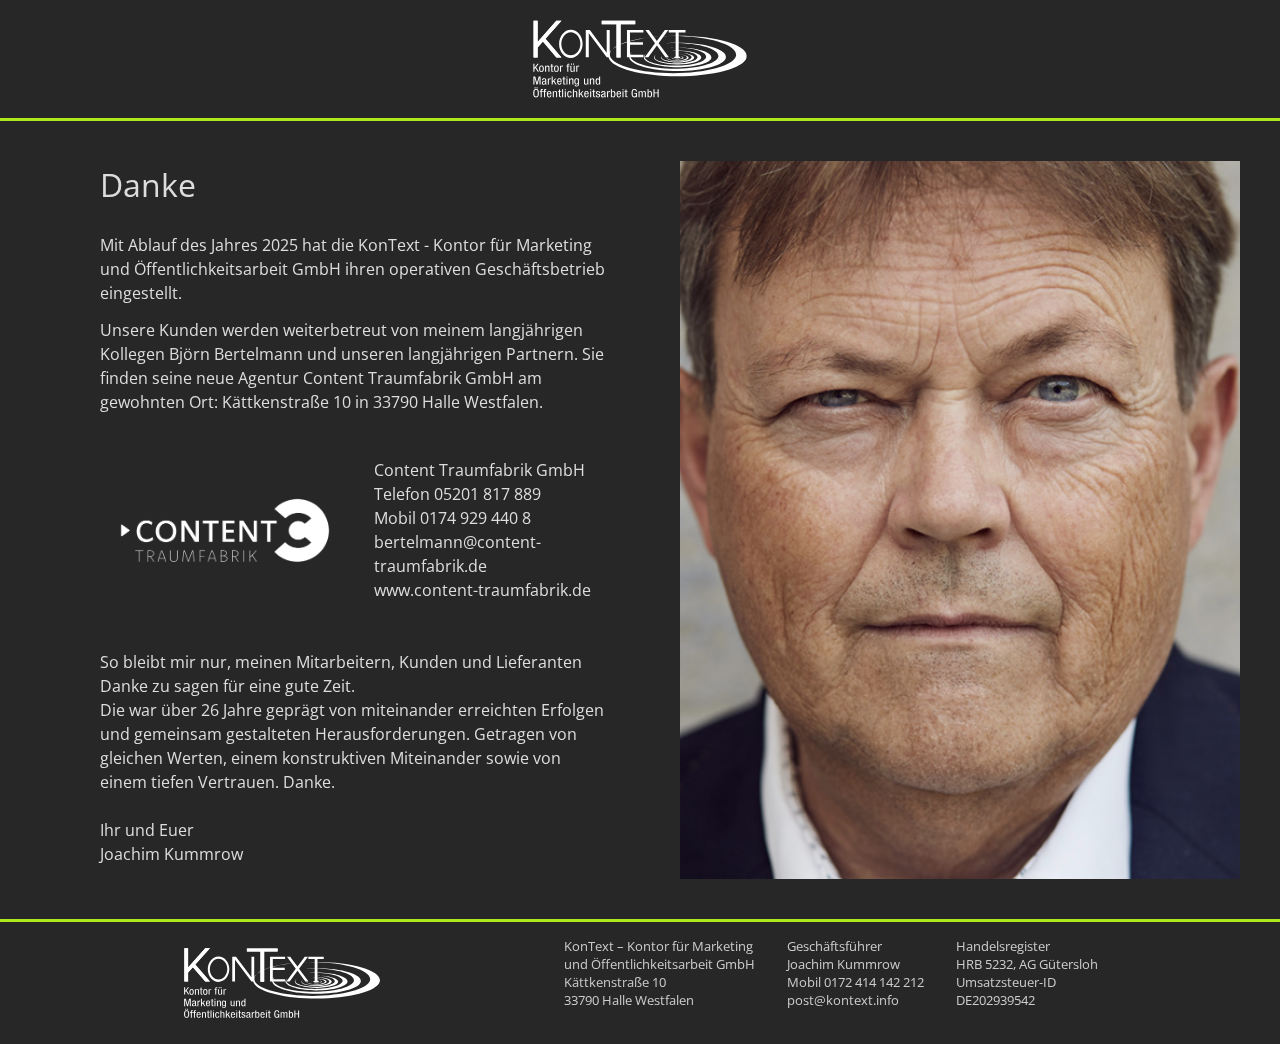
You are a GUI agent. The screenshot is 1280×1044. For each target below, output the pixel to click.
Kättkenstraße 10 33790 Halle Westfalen (629, 991)
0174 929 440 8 (475, 518)
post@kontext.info (843, 1000)
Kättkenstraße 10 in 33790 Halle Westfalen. (382, 402)
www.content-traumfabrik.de (482, 590)
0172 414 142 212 (874, 982)
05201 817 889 (487, 494)
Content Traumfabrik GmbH (408, 378)
